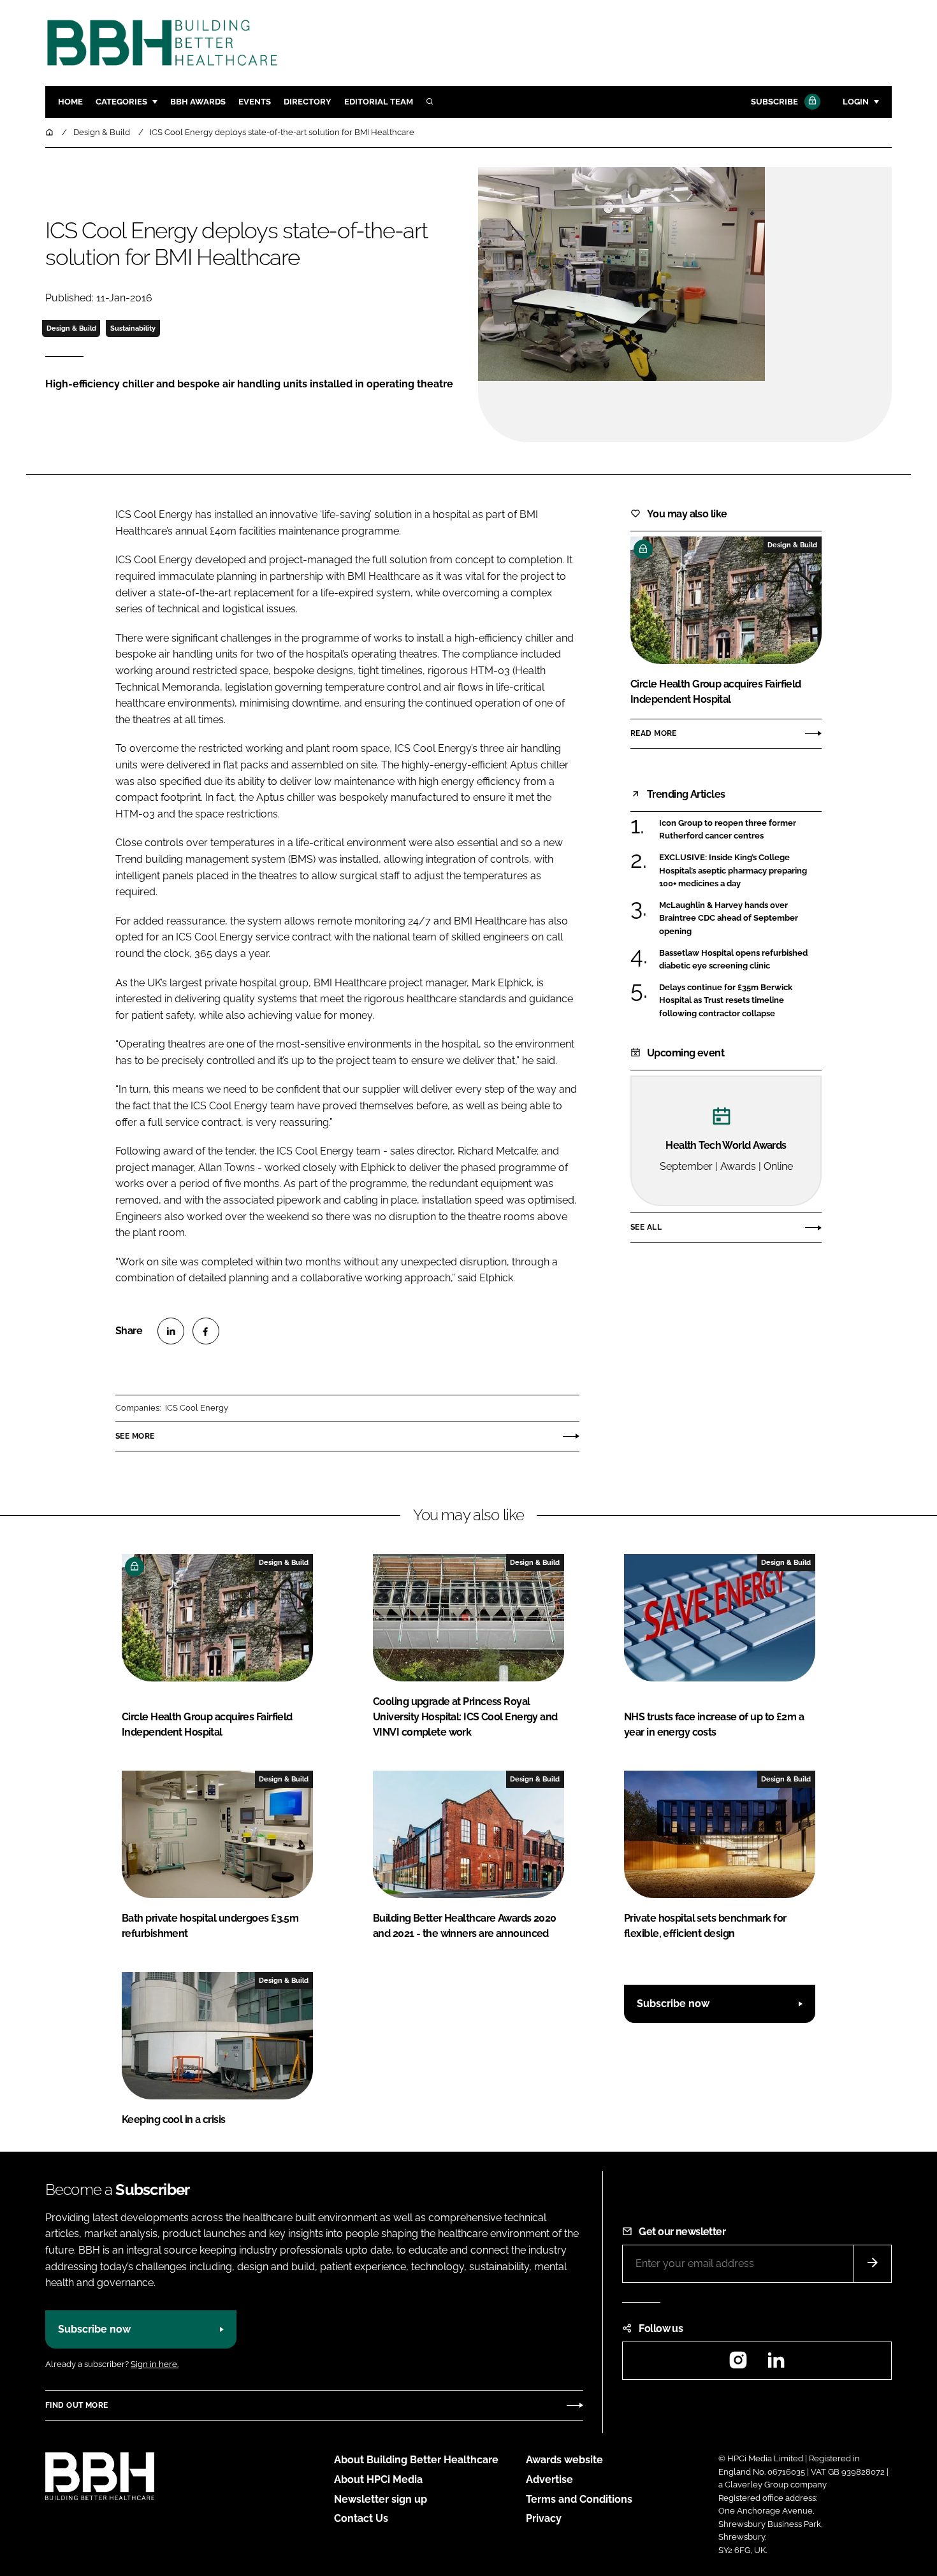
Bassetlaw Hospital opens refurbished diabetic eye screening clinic (733, 960)
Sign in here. (155, 2364)
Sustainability (133, 328)
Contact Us (361, 2518)
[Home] (50, 132)
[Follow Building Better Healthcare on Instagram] (738, 2364)
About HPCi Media (378, 2479)
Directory (308, 102)
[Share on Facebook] (206, 1331)
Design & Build (71, 328)
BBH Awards (198, 102)
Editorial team (379, 102)
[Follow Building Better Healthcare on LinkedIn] (776, 2364)
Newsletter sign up (381, 2499)
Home (70, 102)
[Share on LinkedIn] (171, 1331)
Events (255, 102)
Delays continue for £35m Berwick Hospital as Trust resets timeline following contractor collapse (726, 1001)
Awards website (564, 2460)
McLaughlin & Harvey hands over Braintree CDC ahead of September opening (729, 918)
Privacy (544, 2518)
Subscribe (774, 102)
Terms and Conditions (579, 2499)
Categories (121, 102)
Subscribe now (673, 2004)
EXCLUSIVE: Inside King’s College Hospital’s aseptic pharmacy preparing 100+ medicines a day (733, 871)
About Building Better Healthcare (416, 2460)
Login (856, 102)
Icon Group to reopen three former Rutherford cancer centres (728, 830)
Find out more (76, 2405)
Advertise (549, 2479)
